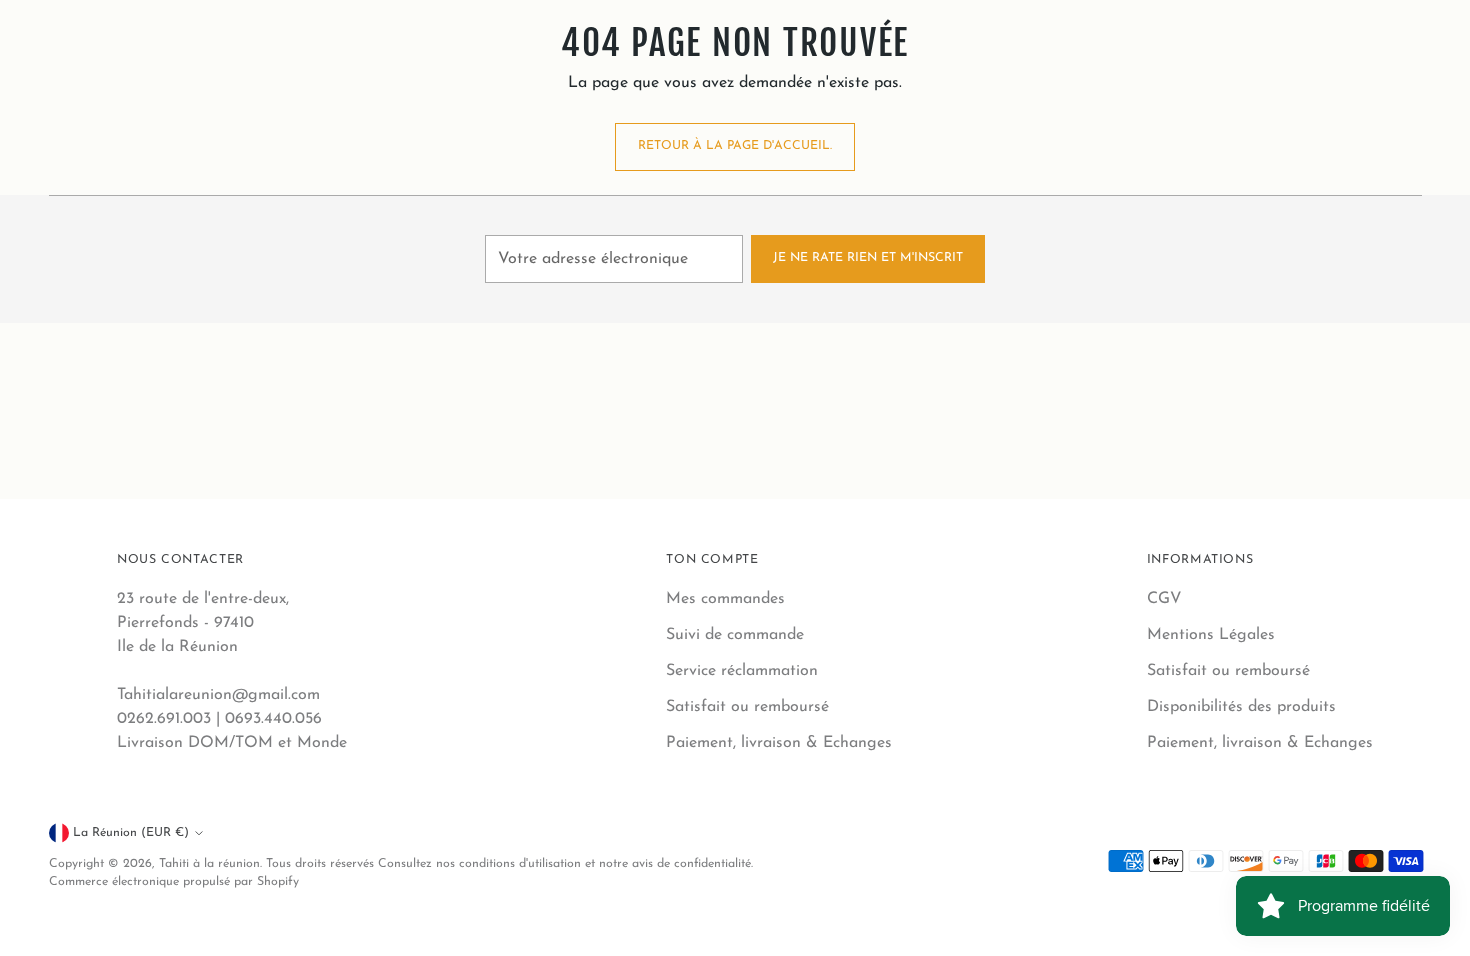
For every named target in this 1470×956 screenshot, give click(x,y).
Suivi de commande (735, 635)
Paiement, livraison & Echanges (779, 743)
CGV (1164, 599)
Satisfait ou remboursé (747, 707)
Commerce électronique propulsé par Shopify (174, 882)
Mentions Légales (1211, 635)
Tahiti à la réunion (209, 864)
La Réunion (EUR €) (131, 833)
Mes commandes (725, 599)
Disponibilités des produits (1241, 707)
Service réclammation (742, 671)
